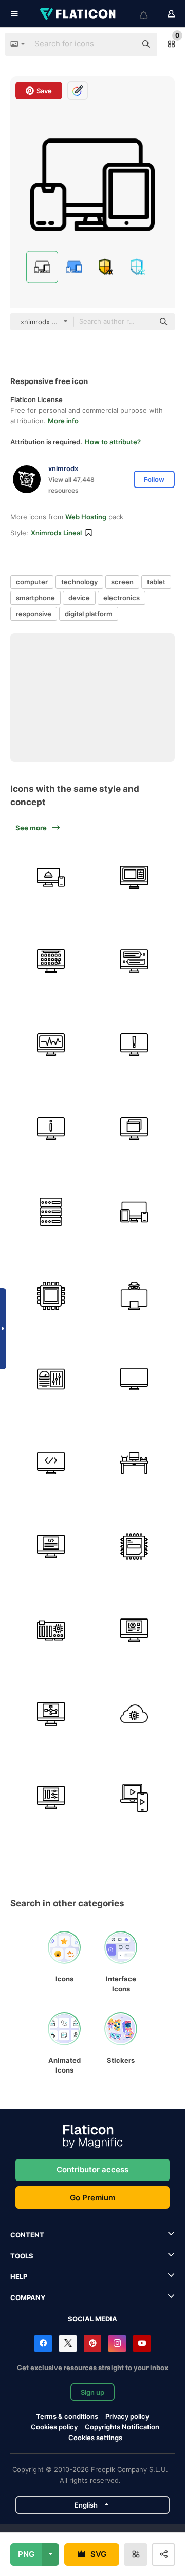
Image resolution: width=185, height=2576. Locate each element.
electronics (122, 598)
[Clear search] (123, 44)
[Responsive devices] (135, 1212)
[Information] (51, 1128)
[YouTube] (142, 2343)
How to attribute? (113, 442)
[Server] (51, 1212)
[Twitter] (68, 2343)
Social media (92, 2319)
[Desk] (135, 1463)
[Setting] (51, 1798)
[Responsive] (135, 1798)
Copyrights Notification (122, 2427)
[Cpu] (51, 1296)
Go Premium (92, 2197)
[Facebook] (43, 2343)
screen (122, 582)
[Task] (51, 1045)
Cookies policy (54, 2427)
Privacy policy (127, 2416)
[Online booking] (51, 961)
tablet (156, 582)
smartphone (35, 598)
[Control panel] (51, 1379)
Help (19, 2276)
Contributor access (92, 2170)
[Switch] (135, 1128)
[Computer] (135, 1379)
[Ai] (135, 1714)
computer (32, 582)
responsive (34, 614)
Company (28, 2297)
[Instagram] (117, 2343)
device (79, 598)
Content (27, 2235)
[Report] (135, 1045)
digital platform (89, 614)
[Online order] (51, 877)
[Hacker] (135, 1296)
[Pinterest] (92, 2343)
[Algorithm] (51, 1714)
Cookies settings (95, 2438)
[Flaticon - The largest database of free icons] (79, 14)
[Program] (135, 877)
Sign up (92, 2392)
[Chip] (51, 1630)
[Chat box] (135, 961)
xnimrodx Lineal (56, 533)
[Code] (51, 1463)
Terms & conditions (67, 2416)
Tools (22, 2256)
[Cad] (135, 1630)
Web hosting (86, 517)
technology (79, 582)
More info (63, 421)
